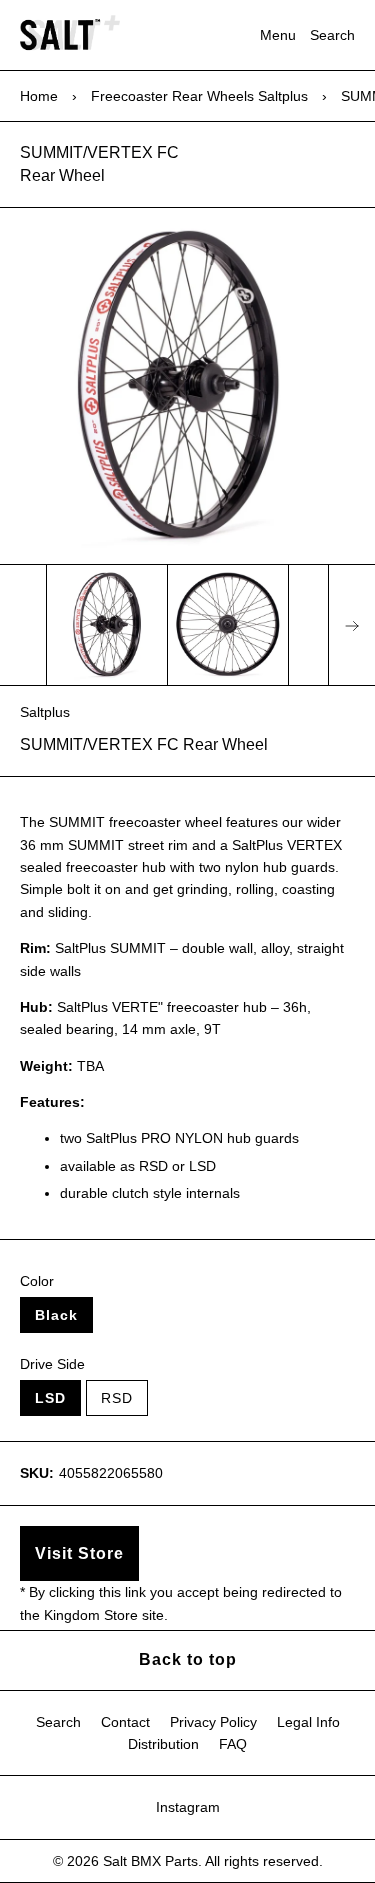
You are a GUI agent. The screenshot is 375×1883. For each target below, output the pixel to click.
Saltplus (45, 712)
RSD (117, 1398)
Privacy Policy (213, 1722)
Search (332, 35)
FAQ (233, 1744)
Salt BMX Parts (150, 1861)
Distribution (163, 1744)
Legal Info (308, 1722)
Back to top (188, 1659)
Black (56, 1315)
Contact (125, 1722)
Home (39, 96)
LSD (50, 1398)
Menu (278, 35)
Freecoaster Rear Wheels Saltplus (199, 96)
